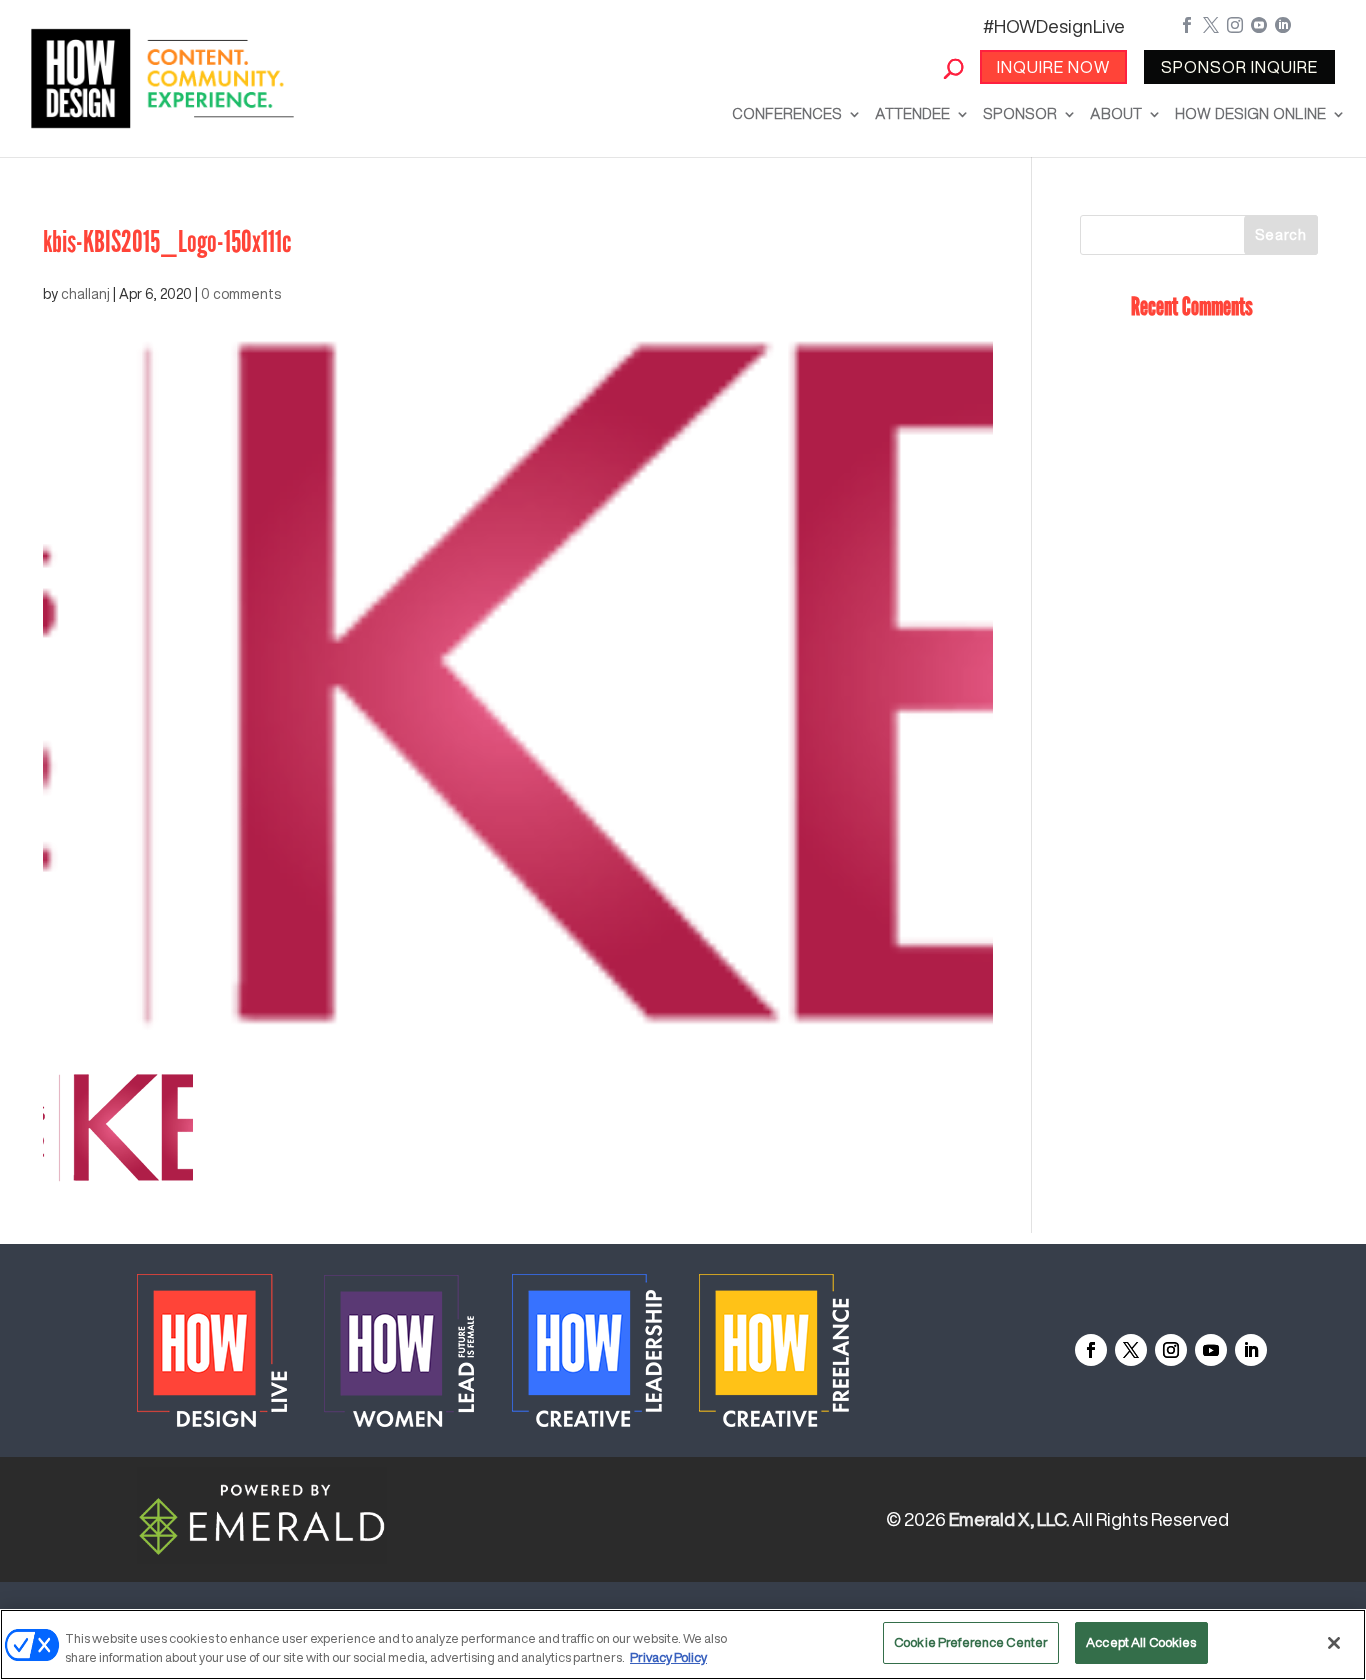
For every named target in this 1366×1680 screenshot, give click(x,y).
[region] (683, 1644)
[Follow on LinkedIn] (1251, 1350)
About (1116, 113)
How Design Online (1250, 113)
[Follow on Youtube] (1211, 1350)
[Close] (1334, 1643)
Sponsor (1020, 113)
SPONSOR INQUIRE (1239, 67)
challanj (85, 294)
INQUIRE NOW (1053, 67)
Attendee (912, 113)
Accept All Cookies (1141, 1642)
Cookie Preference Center (971, 1642)
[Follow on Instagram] (1171, 1350)
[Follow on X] (1131, 1350)
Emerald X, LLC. (1009, 1519)
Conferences (787, 113)
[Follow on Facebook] (1091, 1350)
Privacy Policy (668, 1658)
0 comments (241, 294)
